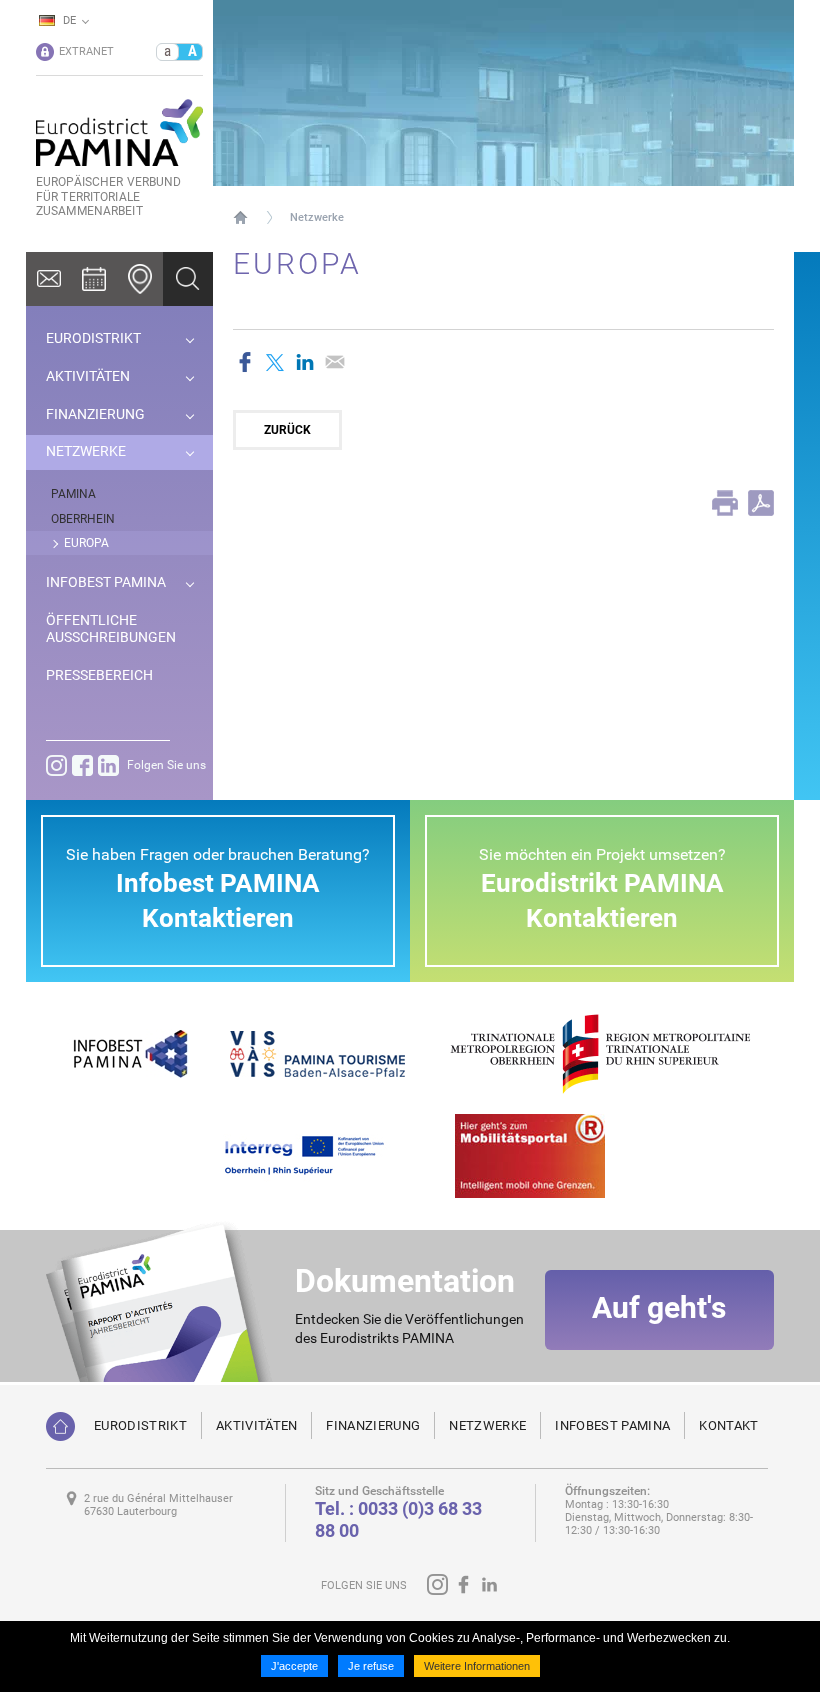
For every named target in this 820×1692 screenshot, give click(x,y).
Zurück (287, 430)
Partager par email (335, 362)
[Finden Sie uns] (140, 279)
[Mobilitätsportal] (530, 1154)
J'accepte (294, 1666)
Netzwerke (317, 217)
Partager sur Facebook (245, 362)
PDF (761, 503)
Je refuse (371, 1666)
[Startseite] (60, 1426)
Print (725, 503)
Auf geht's (659, 1307)
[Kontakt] (49, 279)
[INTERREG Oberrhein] (315, 1154)
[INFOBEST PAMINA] (128, 1052)
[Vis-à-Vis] (317, 1052)
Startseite (240, 217)
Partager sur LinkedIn (305, 362)
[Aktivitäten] (95, 279)
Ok (188, 279)
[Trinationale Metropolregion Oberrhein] (599, 1052)
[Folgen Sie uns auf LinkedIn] (108, 765)
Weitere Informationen (477, 1666)
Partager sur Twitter (275, 362)
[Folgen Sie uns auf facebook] (82, 765)
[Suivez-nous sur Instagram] (56, 765)
